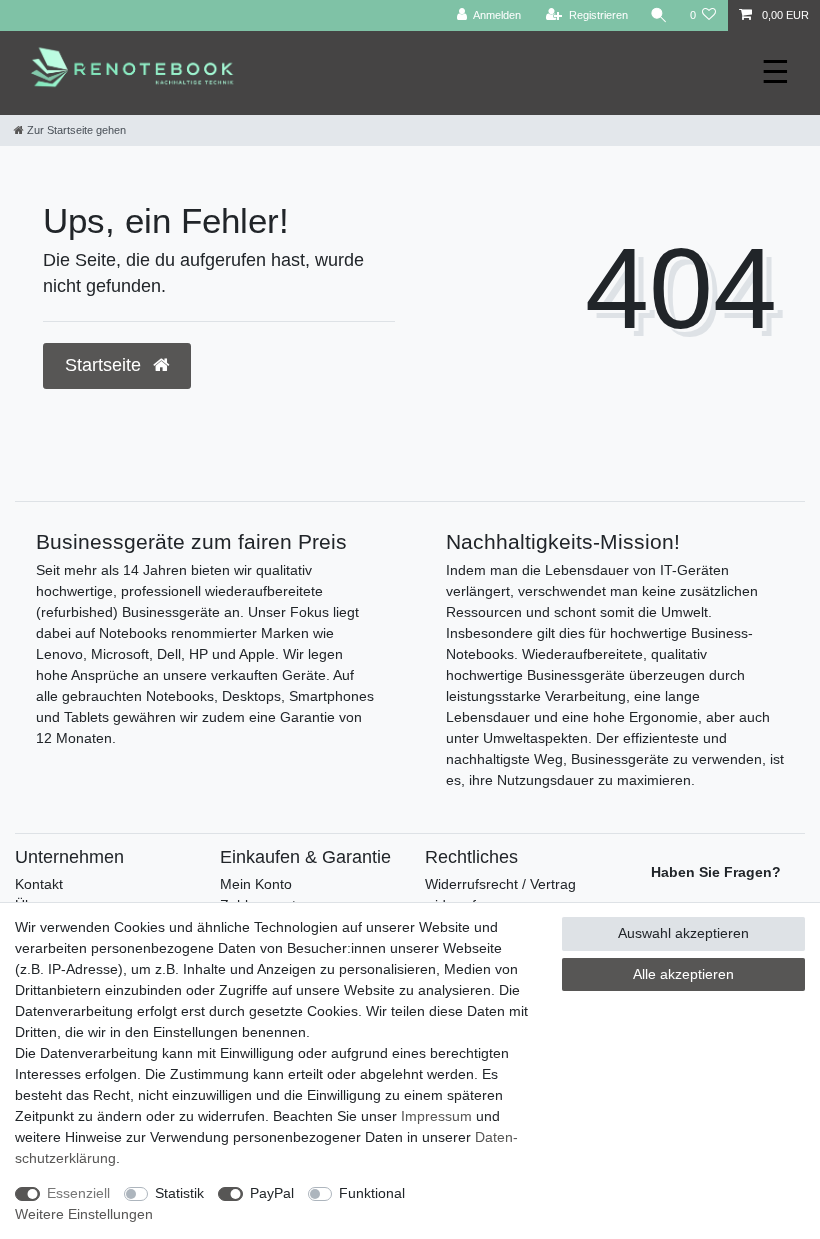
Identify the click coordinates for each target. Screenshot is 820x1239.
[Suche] (659, 15)
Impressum (436, 1116)
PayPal (272, 1193)
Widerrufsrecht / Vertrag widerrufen (500, 894)
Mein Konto (256, 884)
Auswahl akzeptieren (683, 933)
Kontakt (39, 884)
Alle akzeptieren (683, 974)
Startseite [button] (105, 365)
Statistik (179, 1193)
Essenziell (78, 1193)
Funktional (372, 1193)
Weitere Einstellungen (84, 1214)
